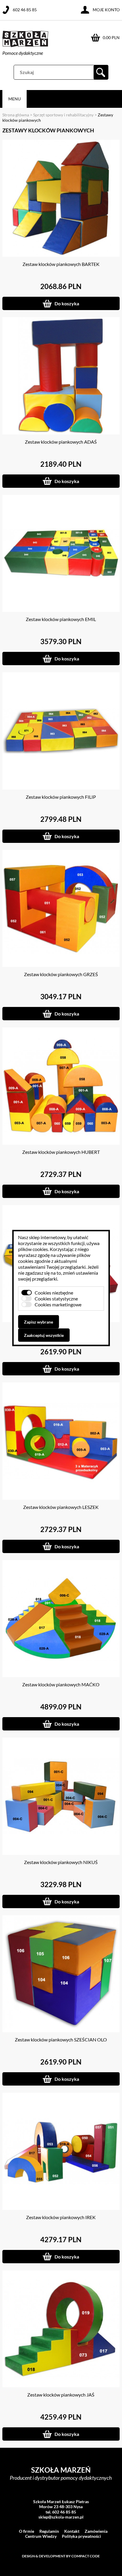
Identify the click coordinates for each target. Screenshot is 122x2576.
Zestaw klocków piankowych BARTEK (61, 264)
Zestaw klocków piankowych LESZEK (61, 1507)
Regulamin (49, 2531)
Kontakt (72, 2531)
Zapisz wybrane (38, 1322)
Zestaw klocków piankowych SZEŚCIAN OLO (61, 2040)
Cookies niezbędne (54, 1293)
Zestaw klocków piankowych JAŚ (61, 2395)
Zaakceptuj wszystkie (44, 1335)
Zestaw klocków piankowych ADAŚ (61, 442)
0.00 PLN (111, 37)
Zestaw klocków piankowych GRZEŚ (61, 974)
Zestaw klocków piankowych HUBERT (61, 1152)
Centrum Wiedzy (41, 2536)
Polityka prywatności (81, 2536)
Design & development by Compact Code (61, 2556)
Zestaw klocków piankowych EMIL (61, 619)
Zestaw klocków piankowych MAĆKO (61, 1684)
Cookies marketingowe (58, 1304)
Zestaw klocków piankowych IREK (61, 2217)
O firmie (27, 2531)
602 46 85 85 (25, 10)
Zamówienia (96, 2531)
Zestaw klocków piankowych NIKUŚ (61, 1862)
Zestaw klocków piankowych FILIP (61, 797)
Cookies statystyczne (56, 1299)
